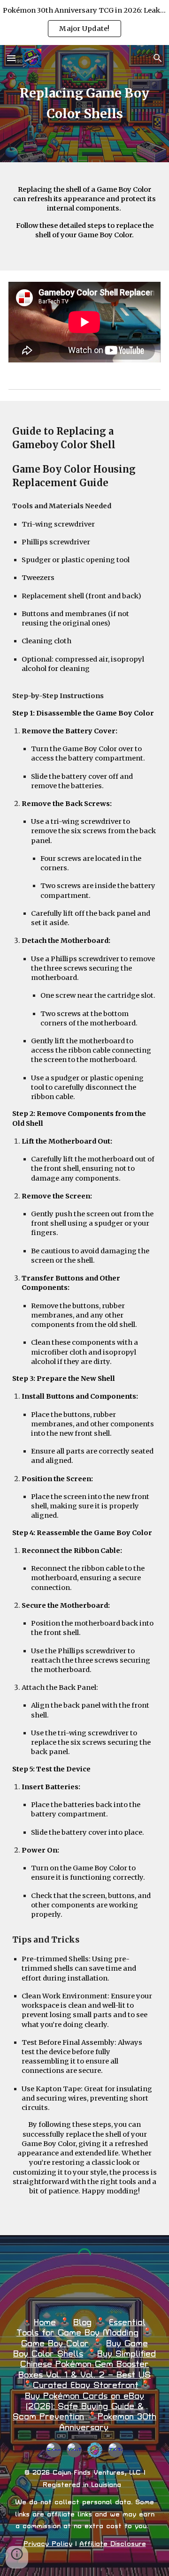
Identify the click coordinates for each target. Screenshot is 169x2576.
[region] (84, 23)
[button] (11, 58)
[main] (84, 104)
